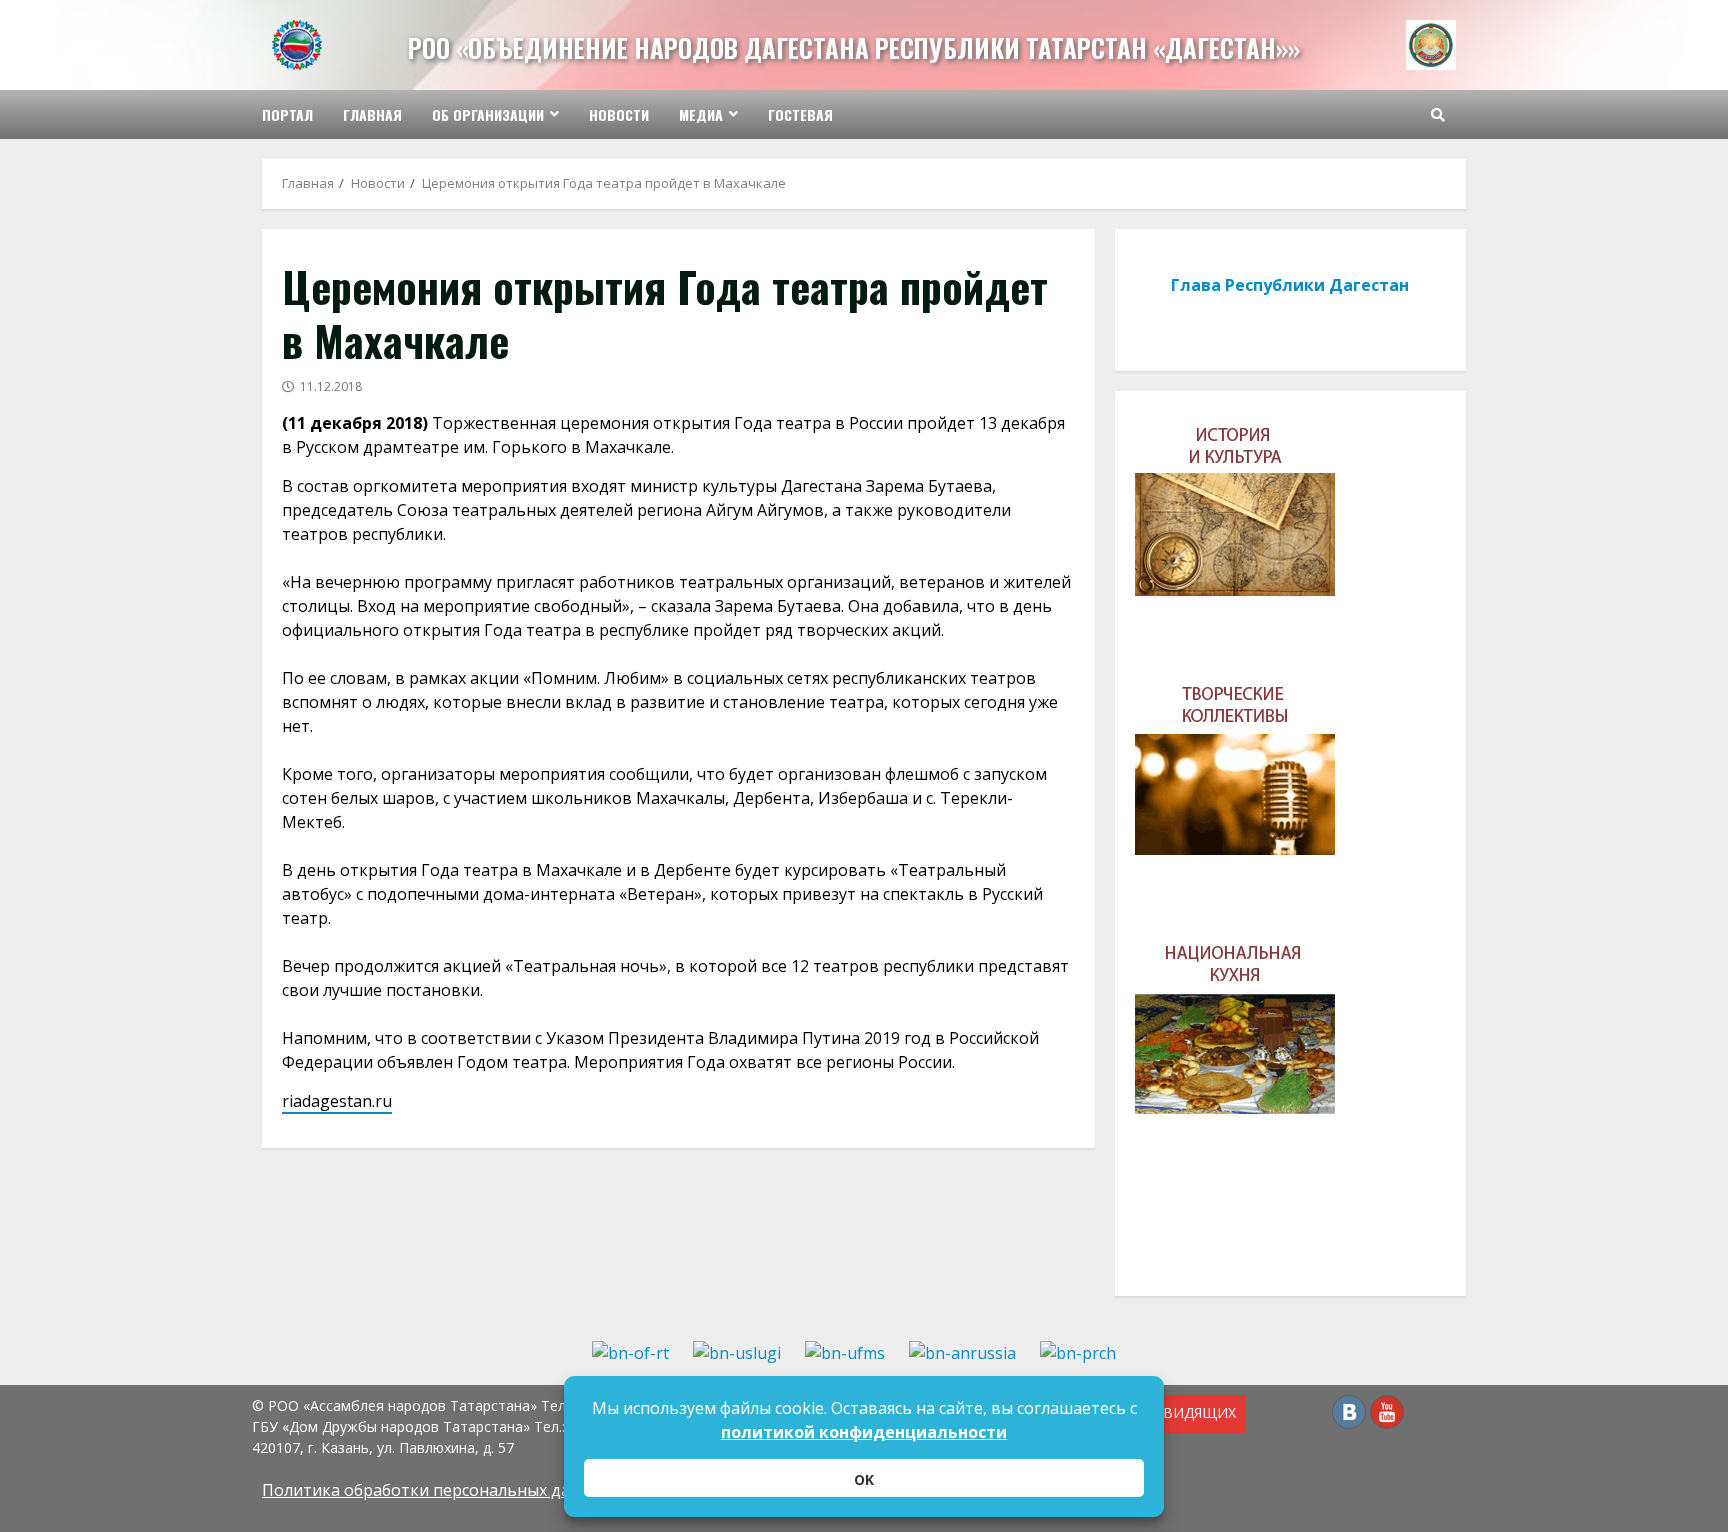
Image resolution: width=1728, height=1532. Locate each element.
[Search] (1438, 115)
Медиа (701, 114)
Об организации (488, 114)
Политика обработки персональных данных (436, 1490)
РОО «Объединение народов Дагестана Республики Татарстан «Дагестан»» (854, 47)
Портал (287, 114)
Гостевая (800, 114)
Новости (619, 114)
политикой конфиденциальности (864, 1432)
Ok (864, 1479)
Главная (372, 114)
